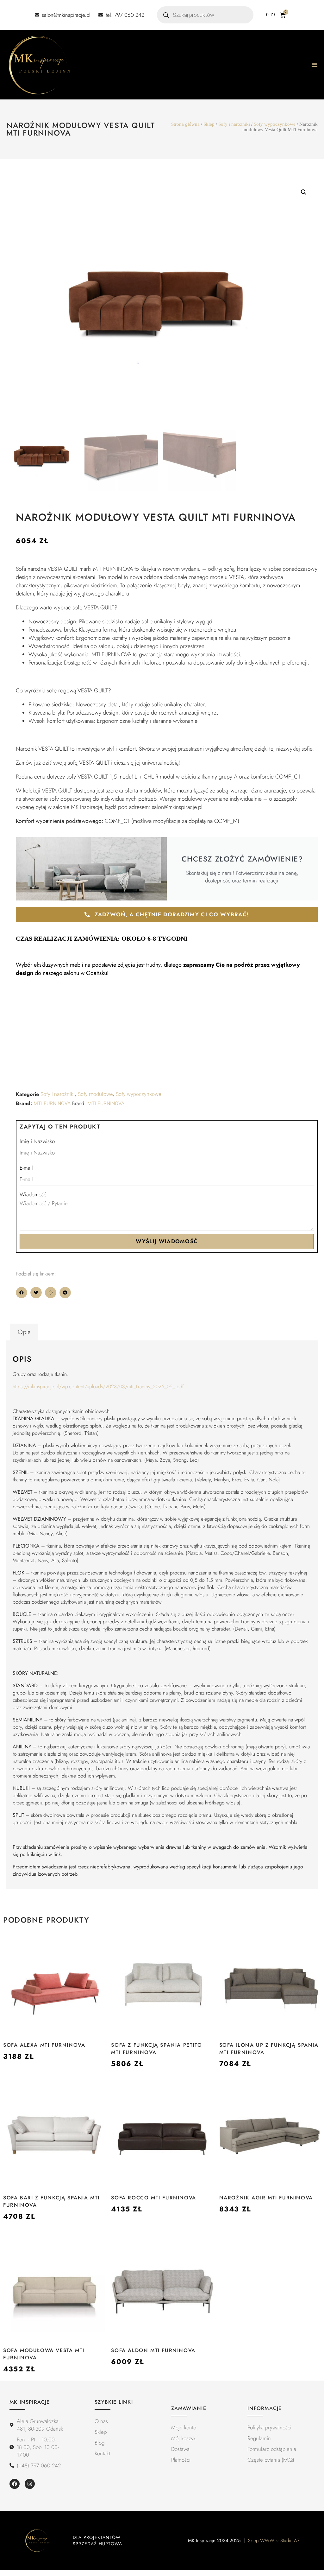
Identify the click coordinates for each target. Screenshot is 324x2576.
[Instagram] (30, 2484)
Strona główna (185, 124)
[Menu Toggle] (315, 65)
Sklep (209, 124)
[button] (304, 192)
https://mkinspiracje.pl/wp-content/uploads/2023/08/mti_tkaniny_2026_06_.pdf (98, 1387)
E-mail (26, 1168)
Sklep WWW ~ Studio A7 (274, 2541)
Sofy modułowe (95, 1094)
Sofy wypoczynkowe (275, 124)
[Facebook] (15, 2484)
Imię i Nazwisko (37, 1141)
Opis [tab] (24, 1332)
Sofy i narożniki (234, 124)
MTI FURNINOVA (52, 1104)
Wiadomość (33, 1194)
